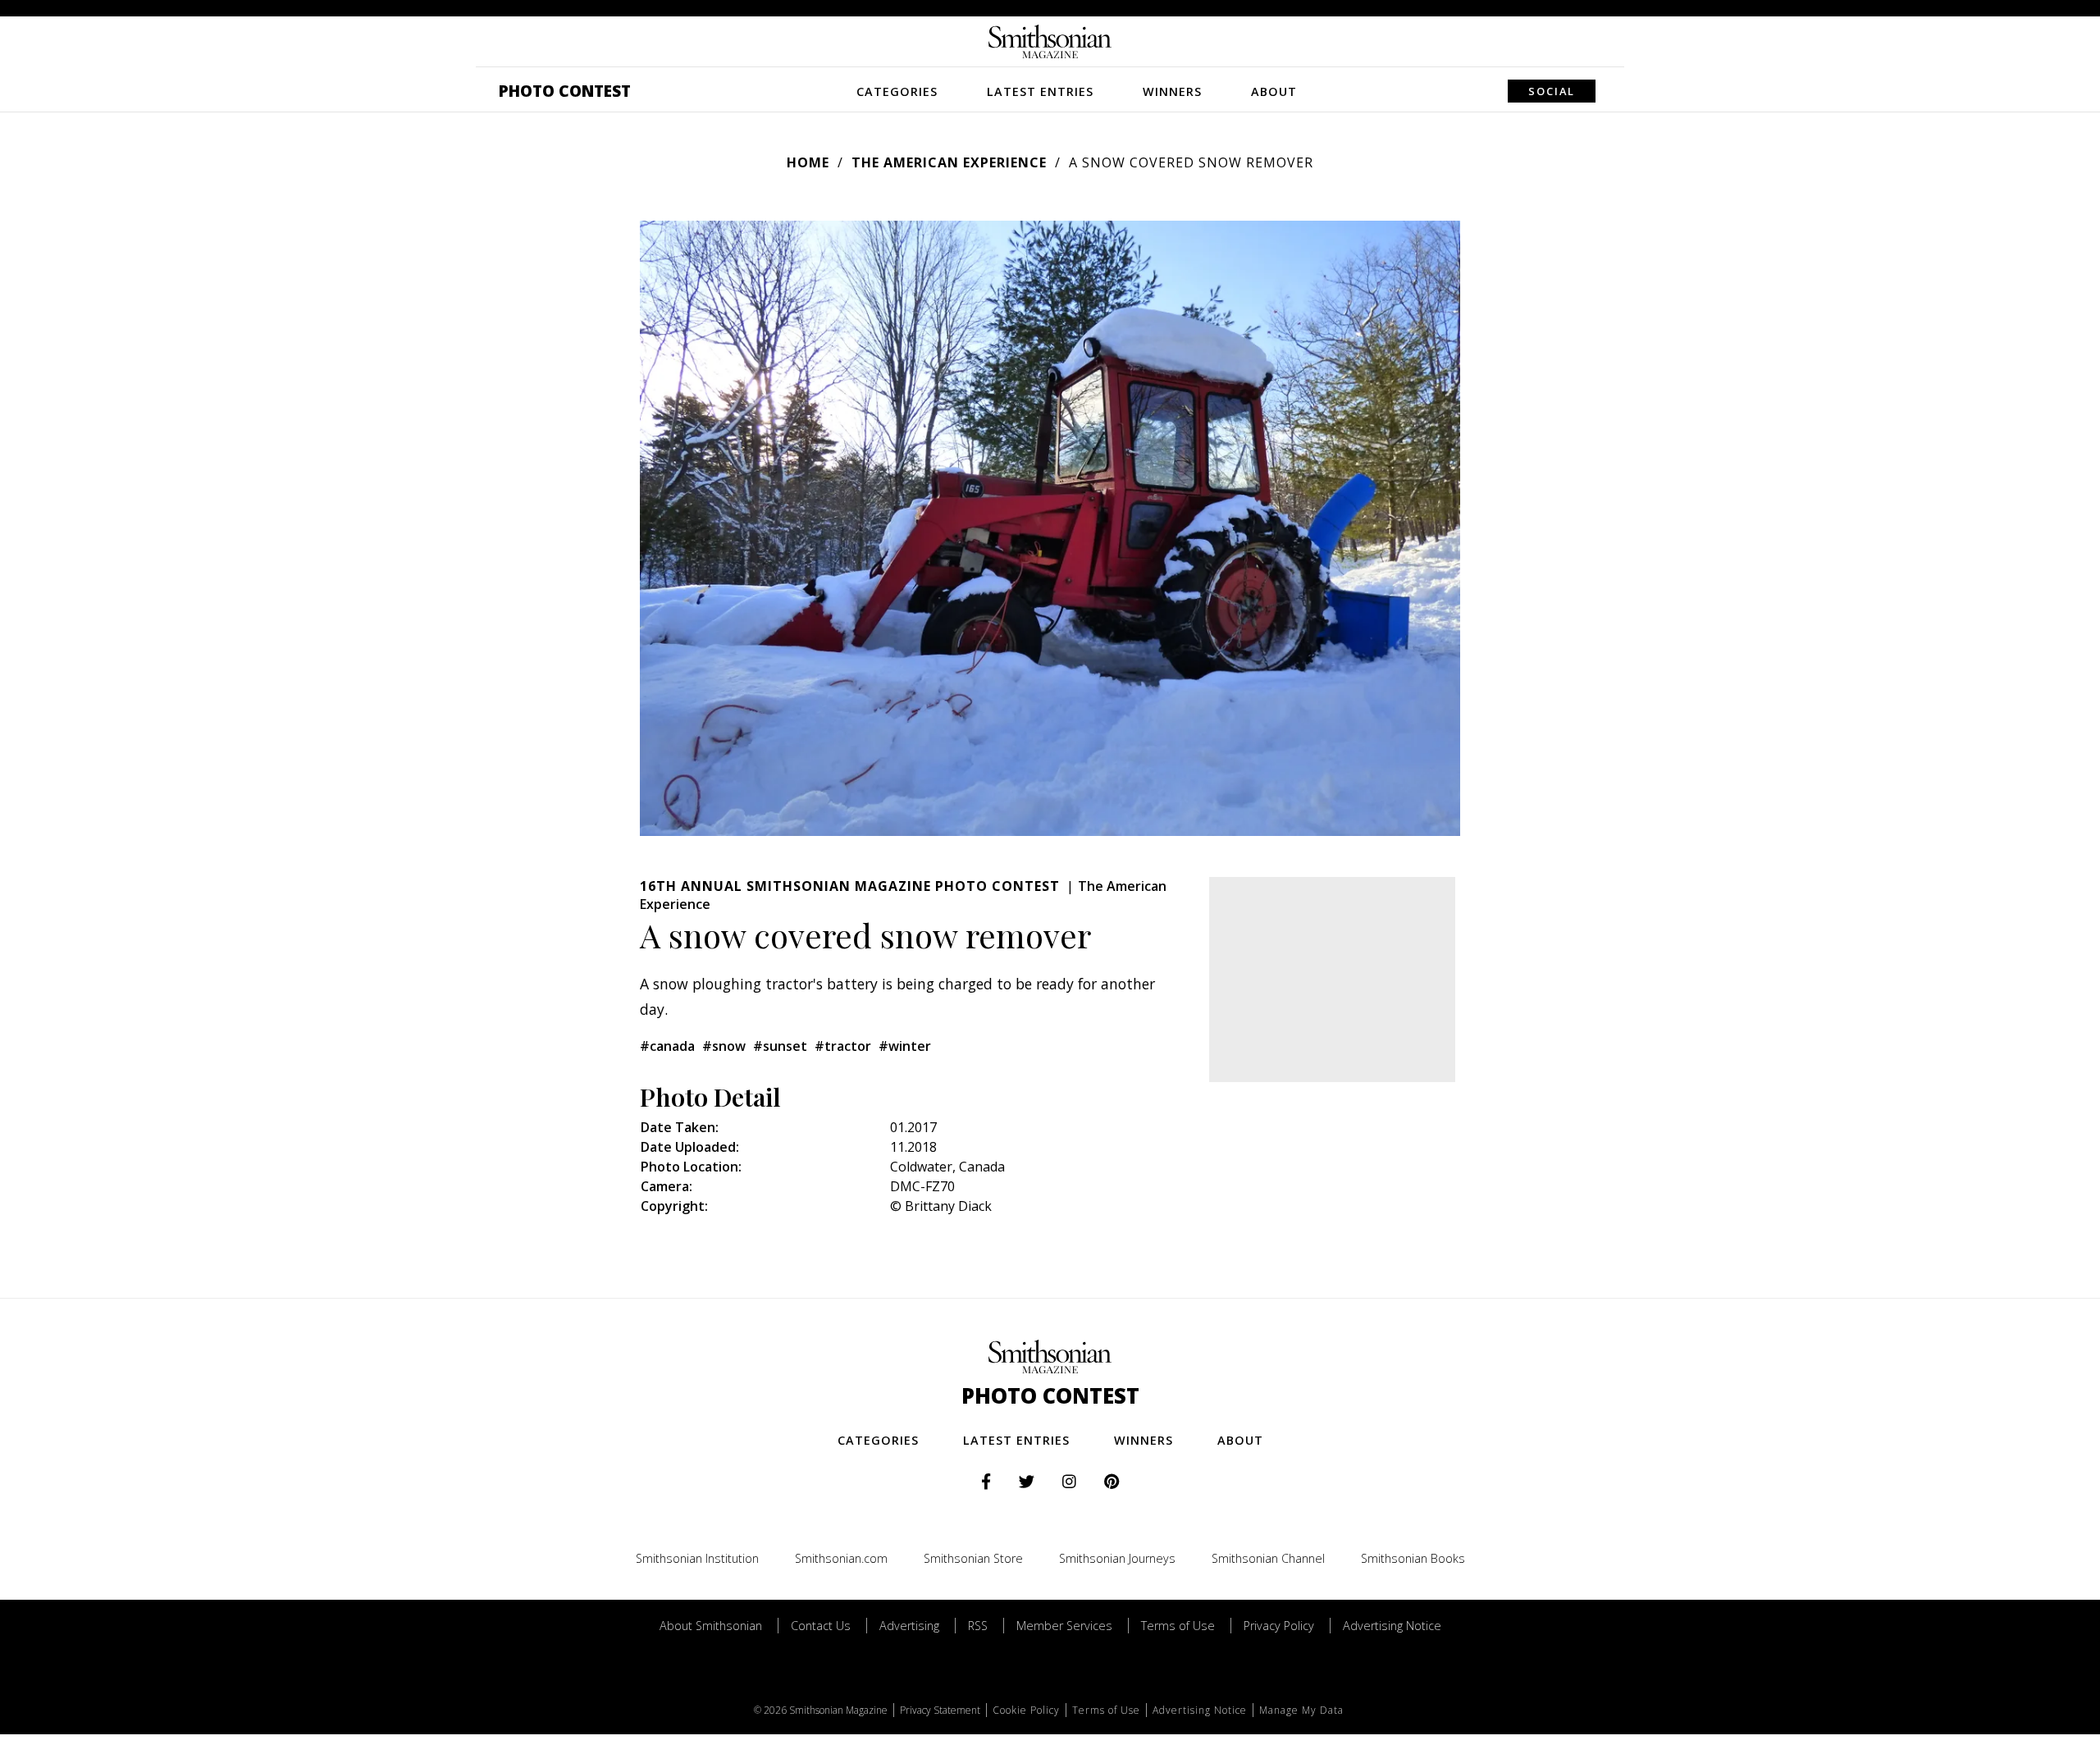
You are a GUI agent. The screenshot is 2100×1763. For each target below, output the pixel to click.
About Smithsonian (711, 1626)
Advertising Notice (1392, 1626)
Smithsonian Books (1413, 1558)
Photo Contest (565, 91)
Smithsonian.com (841, 1558)
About (1274, 91)
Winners (1172, 91)
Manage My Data (1301, 1710)
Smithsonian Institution (697, 1558)
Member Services (1064, 1626)
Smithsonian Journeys (1117, 1558)
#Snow (724, 1046)
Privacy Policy (1279, 1626)
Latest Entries (1040, 91)
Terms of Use (1178, 1626)
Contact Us (821, 1626)
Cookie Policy (1026, 1710)
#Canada (667, 1046)
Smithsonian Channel (1268, 1558)
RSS (978, 1626)
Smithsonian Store (973, 1558)
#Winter (905, 1046)
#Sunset (780, 1046)
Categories (897, 91)
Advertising (909, 1626)
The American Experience (949, 162)
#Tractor (843, 1046)
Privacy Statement (940, 1710)
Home (808, 162)
